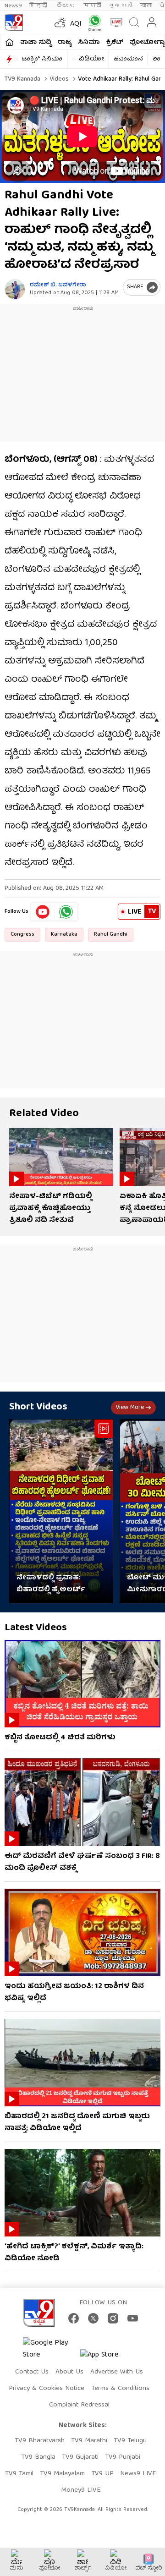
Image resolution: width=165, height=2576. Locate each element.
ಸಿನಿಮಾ (89, 43)
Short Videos (38, 1407)
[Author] (15, 289)
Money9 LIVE (81, 2490)
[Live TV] (114, 22)
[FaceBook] (74, 2318)
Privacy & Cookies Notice (47, 2389)
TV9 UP (102, 2474)
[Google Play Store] (50, 2349)
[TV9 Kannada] (14, 22)
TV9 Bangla (38, 2457)
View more (130, 1408)
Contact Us (32, 2372)
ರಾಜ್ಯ (65, 43)
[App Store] (108, 2358)
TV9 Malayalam (62, 2474)
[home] (9, 42)
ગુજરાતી (121, 6)
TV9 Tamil (19, 2474)
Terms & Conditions (120, 2389)
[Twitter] (93, 2318)
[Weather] (59, 22)
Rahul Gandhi (111, 934)
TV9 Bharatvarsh (40, 2441)
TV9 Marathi (89, 2441)
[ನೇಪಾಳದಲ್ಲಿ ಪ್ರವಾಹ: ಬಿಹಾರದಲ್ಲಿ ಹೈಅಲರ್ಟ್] (61, 1511)
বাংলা (146, 6)
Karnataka (64, 934)
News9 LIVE (138, 2474)
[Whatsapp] (93, 23)
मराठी (92, 6)
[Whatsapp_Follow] (66, 912)
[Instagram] (113, 2318)
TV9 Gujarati (80, 2457)
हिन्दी (39, 6)
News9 (13, 6)
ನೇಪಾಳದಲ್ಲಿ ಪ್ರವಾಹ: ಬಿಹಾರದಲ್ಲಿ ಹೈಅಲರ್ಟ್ (51, 1584)
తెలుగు (66, 6)
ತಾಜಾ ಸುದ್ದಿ (36, 43)
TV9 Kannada (22, 79)
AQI (76, 24)
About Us (69, 2372)
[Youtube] (43, 912)
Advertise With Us (117, 2372)
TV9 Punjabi (123, 2457)
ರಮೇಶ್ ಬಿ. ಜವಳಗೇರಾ (58, 285)
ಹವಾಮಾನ (128, 59)
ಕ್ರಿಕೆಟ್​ (115, 43)
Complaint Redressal (79, 2405)
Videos (58, 79)
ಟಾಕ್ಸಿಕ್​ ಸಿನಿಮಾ (42, 59)
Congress (22, 934)
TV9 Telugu (130, 2441)
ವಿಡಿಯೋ (91, 59)
